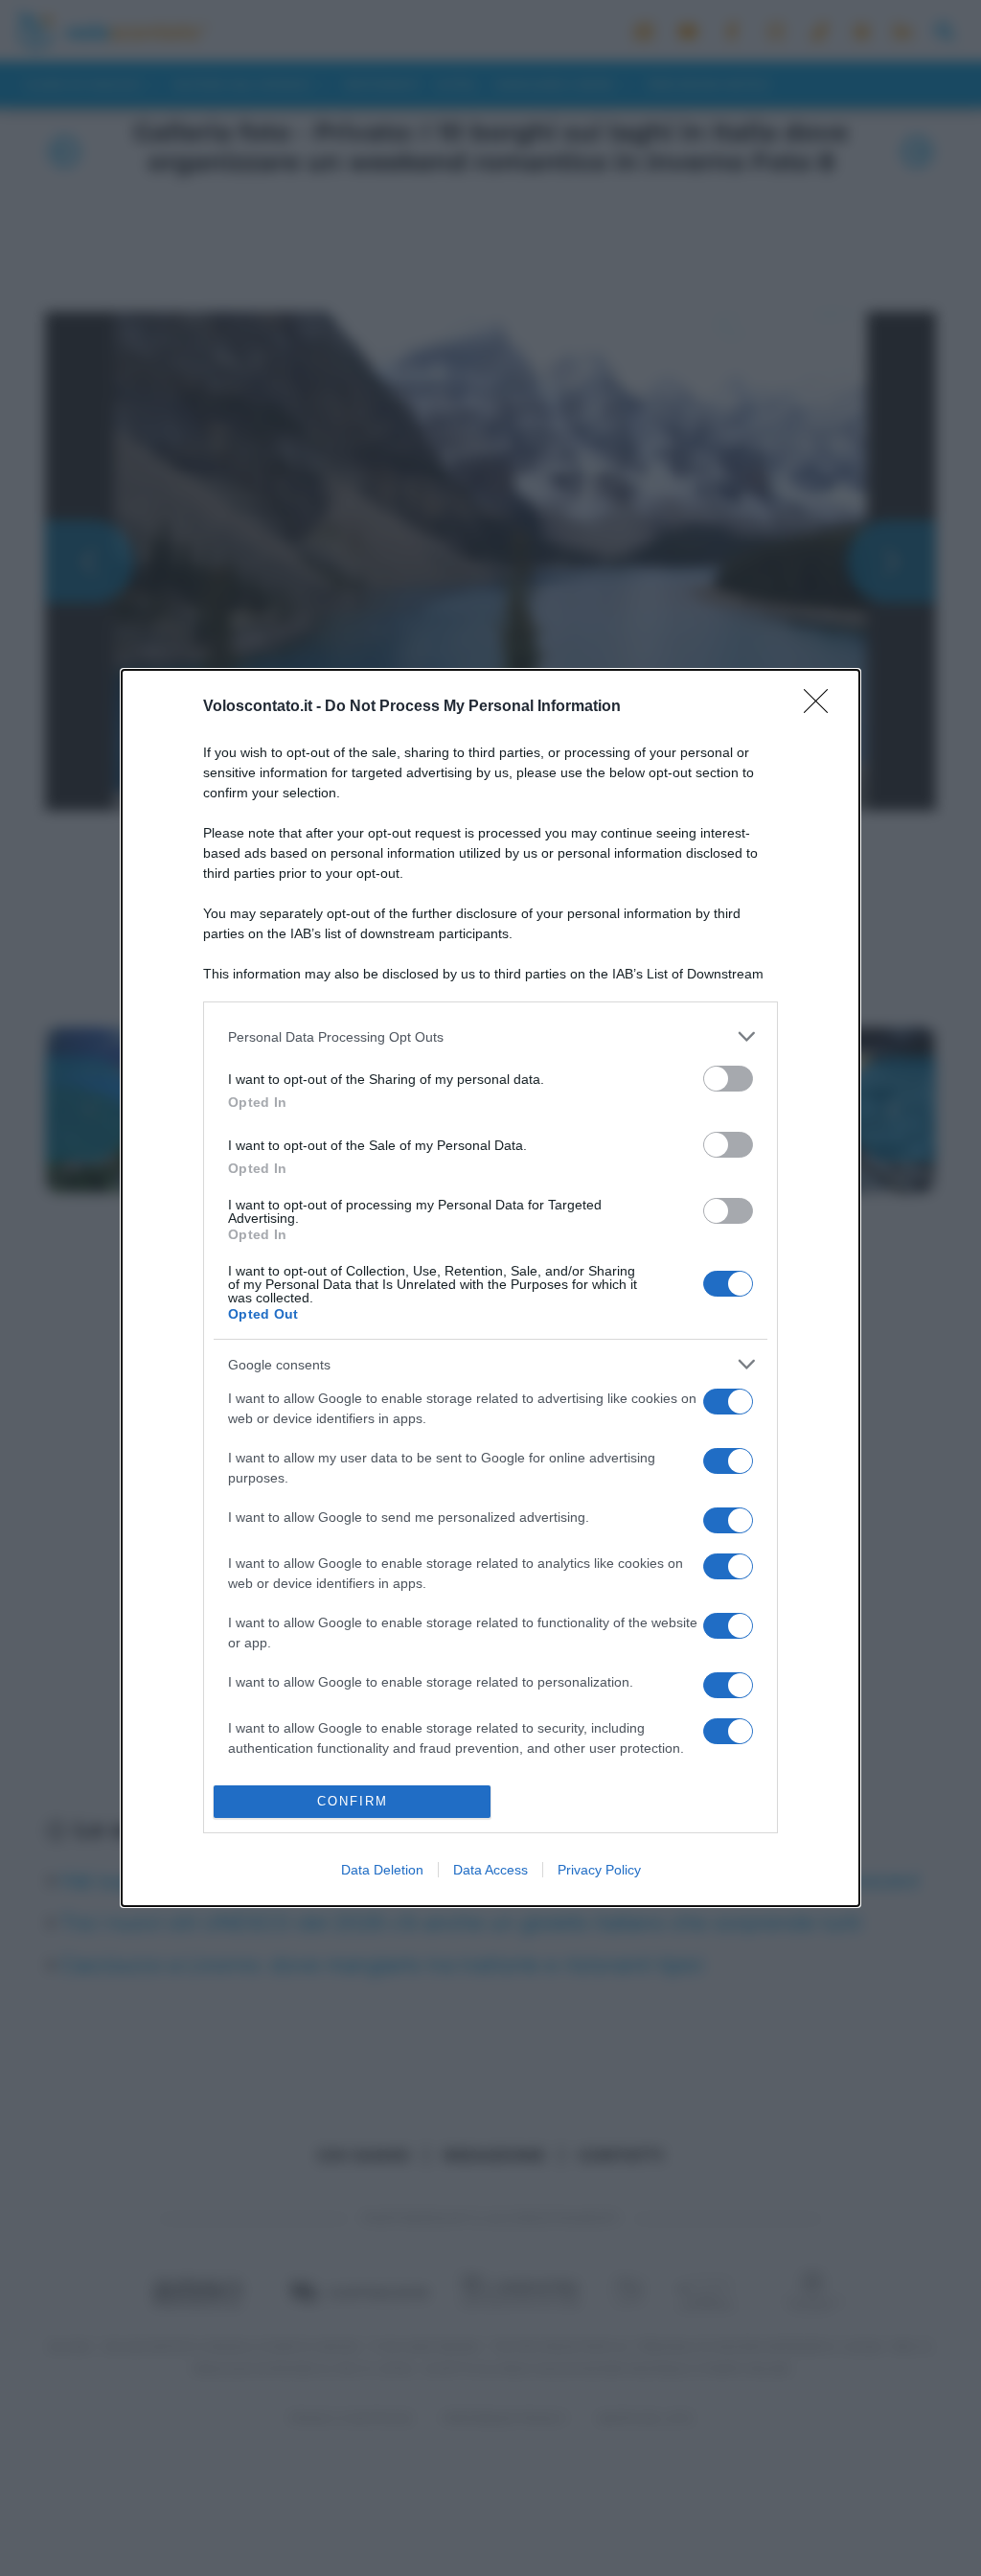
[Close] (822, 707)
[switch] (728, 1079)
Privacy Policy (599, 1870)
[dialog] (490, 1288)
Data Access (490, 1870)
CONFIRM (353, 1801)
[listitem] (490, 1036)
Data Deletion (382, 1870)
